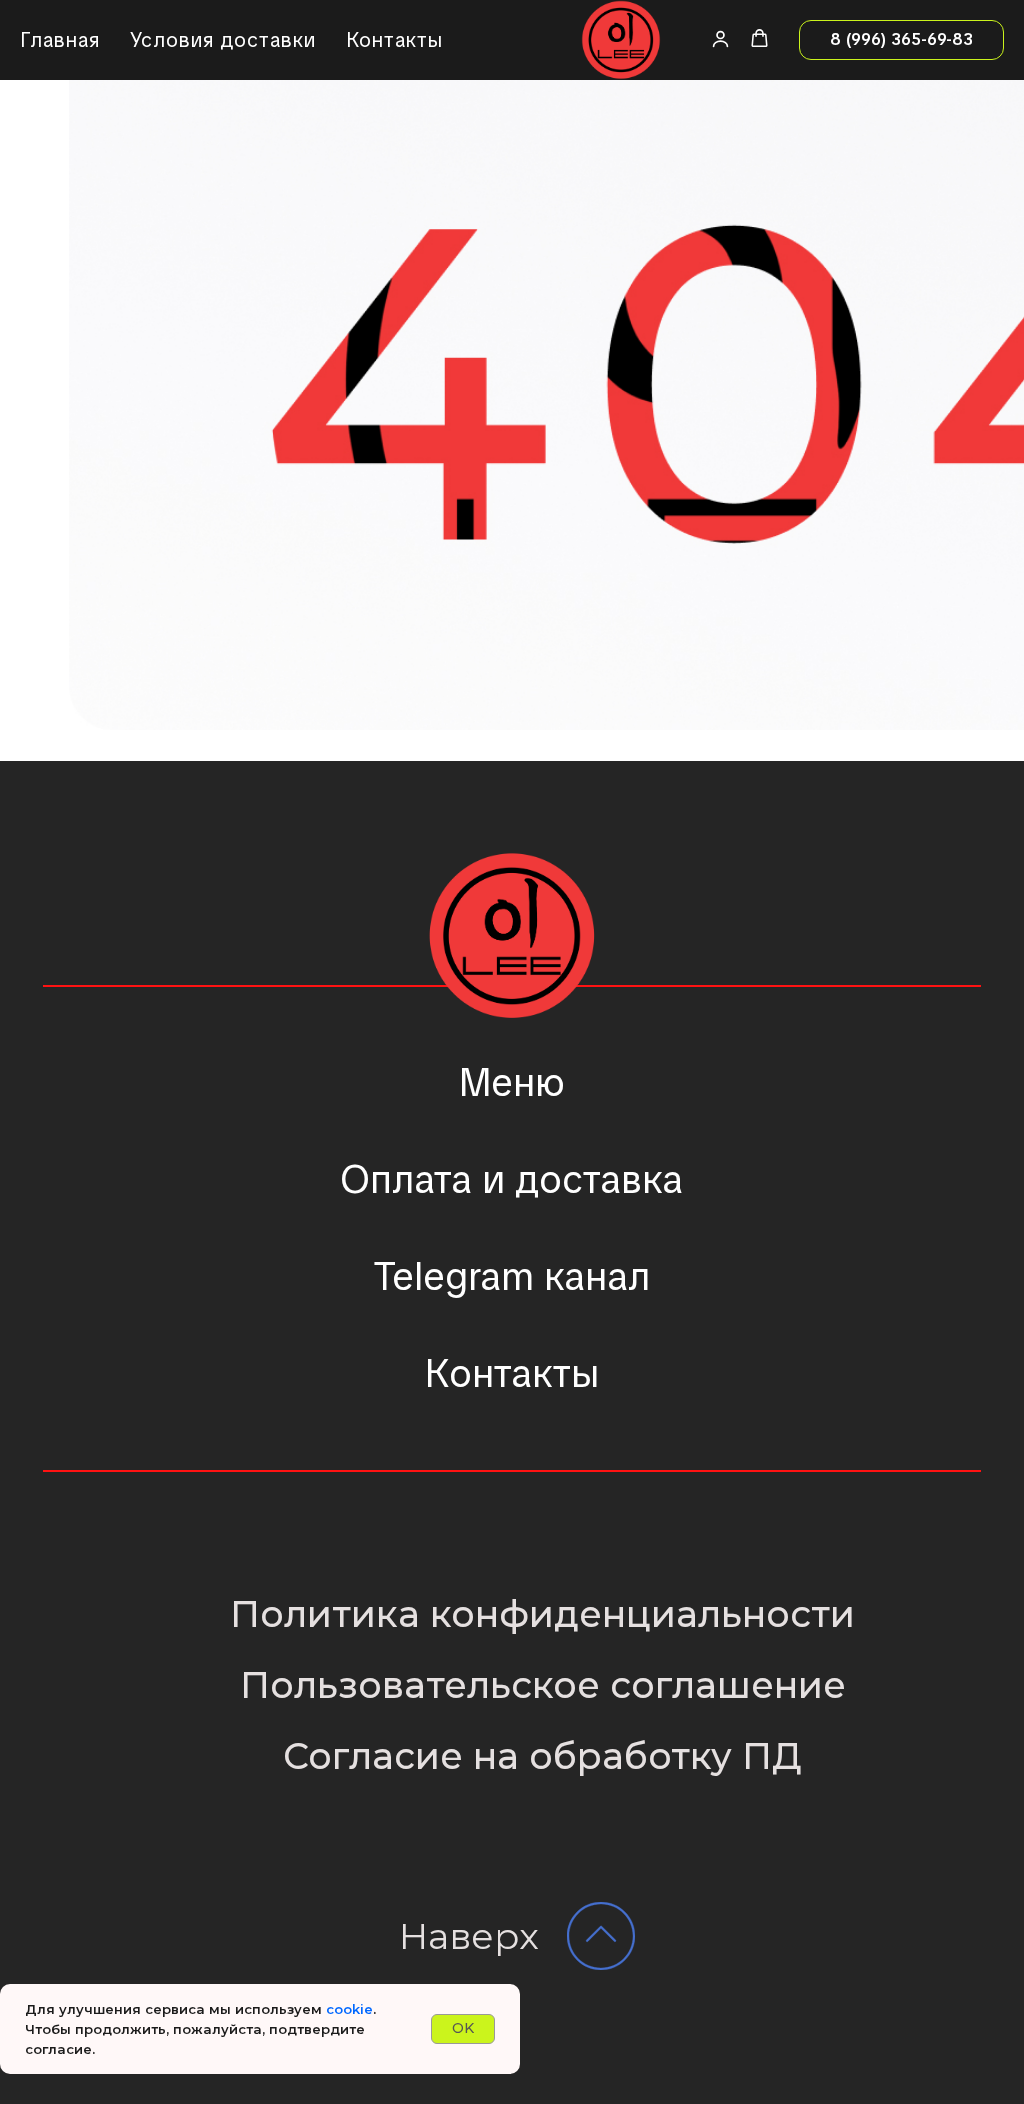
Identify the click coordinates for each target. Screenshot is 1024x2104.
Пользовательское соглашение (543, 1685)
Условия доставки (223, 40)
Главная (60, 40)
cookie (349, 2009)
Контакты (394, 40)
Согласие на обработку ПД (542, 1756)
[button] (720, 38)
